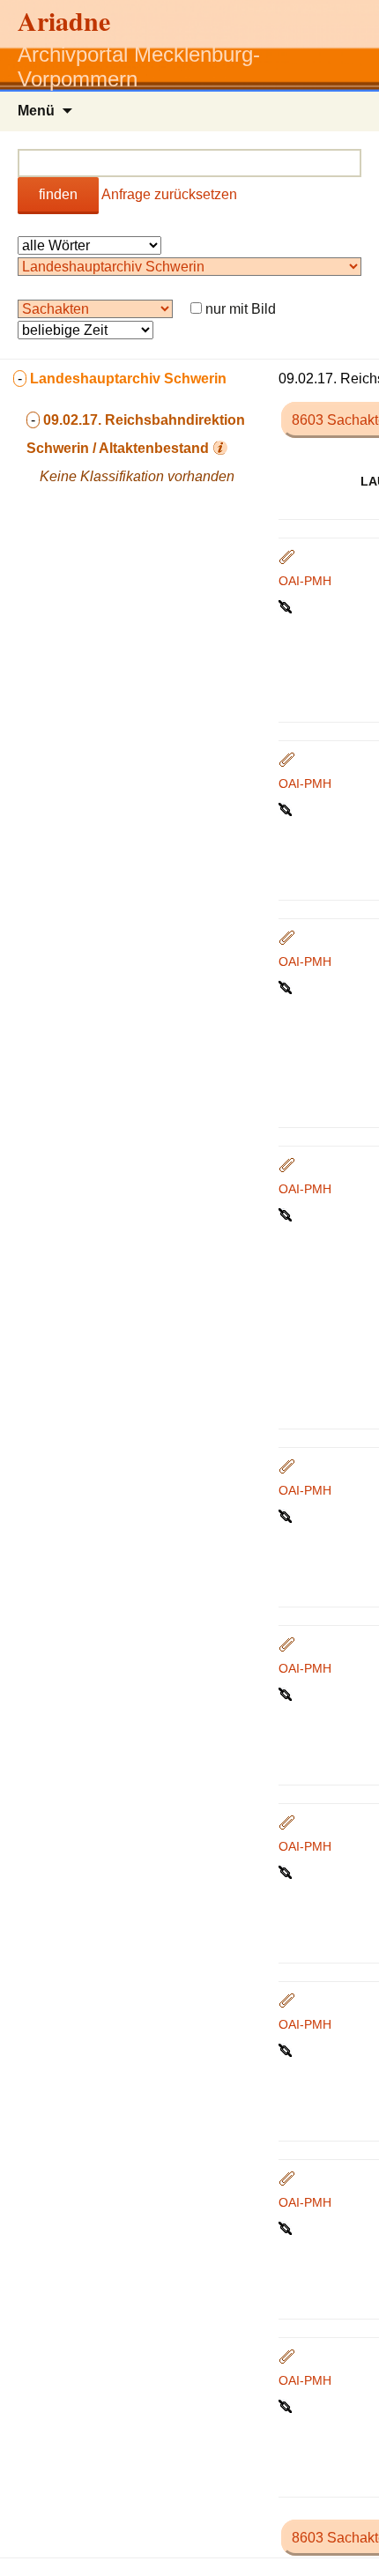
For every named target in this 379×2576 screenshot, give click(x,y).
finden (58, 194)
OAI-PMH (305, 581)
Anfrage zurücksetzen (169, 194)
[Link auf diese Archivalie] (287, 605)
